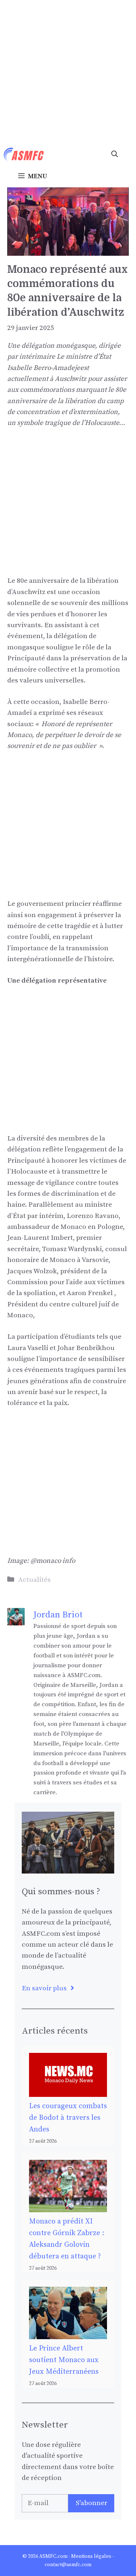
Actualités (34, 1580)
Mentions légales (91, 2556)
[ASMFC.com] (24, 155)
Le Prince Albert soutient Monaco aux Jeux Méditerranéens (64, 2360)
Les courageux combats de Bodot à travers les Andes (68, 2118)
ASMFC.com (53, 2556)
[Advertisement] (68, 72)
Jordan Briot (58, 1615)
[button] (115, 155)
